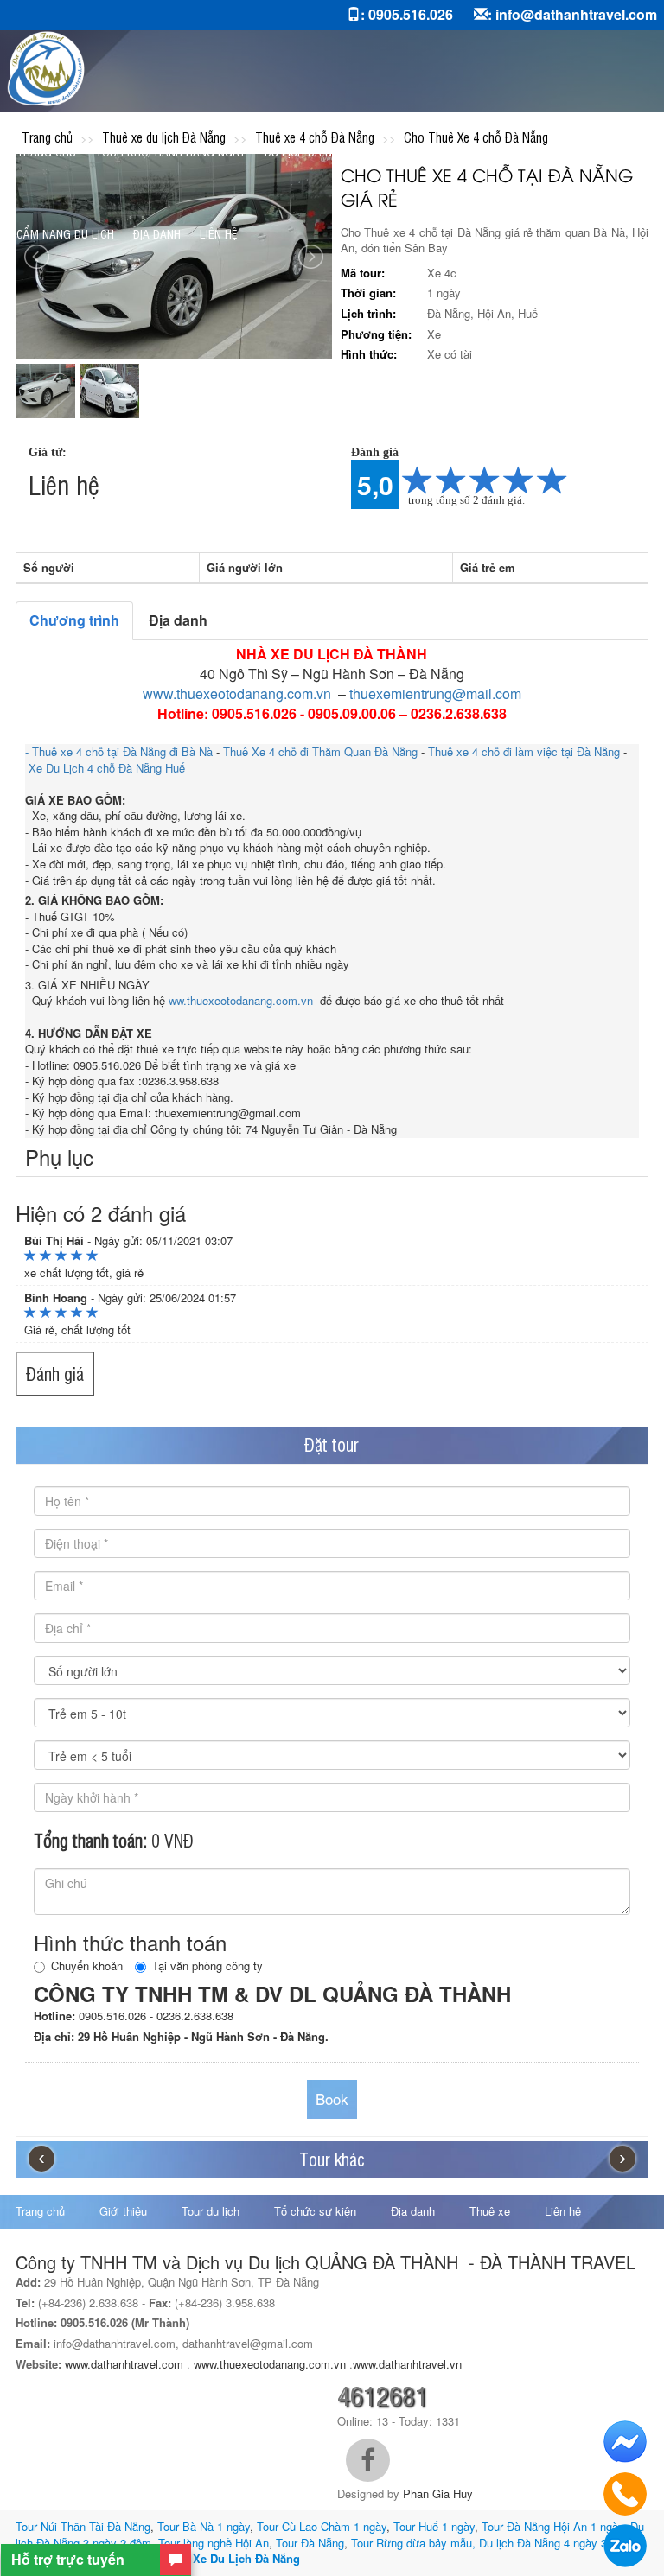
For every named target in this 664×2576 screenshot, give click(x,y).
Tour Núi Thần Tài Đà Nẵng (83, 2526)
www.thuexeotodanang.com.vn (237, 693)
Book (332, 2099)
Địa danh (157, 233)
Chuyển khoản (87, 1966)
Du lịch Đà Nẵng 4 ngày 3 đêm (555, 2543)
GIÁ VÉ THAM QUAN (575, 151)
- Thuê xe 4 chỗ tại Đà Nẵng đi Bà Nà (121, 751)
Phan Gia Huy (438, 2493)
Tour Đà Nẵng (310, 2543)
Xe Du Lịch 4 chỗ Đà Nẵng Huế (107, 768)
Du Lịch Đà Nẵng (309, 151)
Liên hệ (218, 233)
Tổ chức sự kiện (315, 2211)
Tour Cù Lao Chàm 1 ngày (322, 2526)
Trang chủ (46, 151)
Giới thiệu (123, 2211)
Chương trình (74, 620)
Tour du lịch (211, 2211)
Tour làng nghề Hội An (214, 2543)
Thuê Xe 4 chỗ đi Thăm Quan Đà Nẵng (320, 751)
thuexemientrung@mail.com (435, 693)
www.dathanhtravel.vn (409, 2364)
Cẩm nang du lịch (65, 233)
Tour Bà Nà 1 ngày (204, 2526)
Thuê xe (490, 2211)
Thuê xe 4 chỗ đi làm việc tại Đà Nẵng (524, 751)
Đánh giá (55, 1374)
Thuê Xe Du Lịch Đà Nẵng (231, 2558)
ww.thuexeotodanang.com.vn (243, 1000)
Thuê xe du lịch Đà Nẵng (440, 151)
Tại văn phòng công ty (207, 1966)
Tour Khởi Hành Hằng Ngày (170, 151)
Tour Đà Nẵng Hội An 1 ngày (552, 2526)
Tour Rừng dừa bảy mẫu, (413, 2543)
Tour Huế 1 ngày (434, 2526)
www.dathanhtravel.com (124, 2364)
